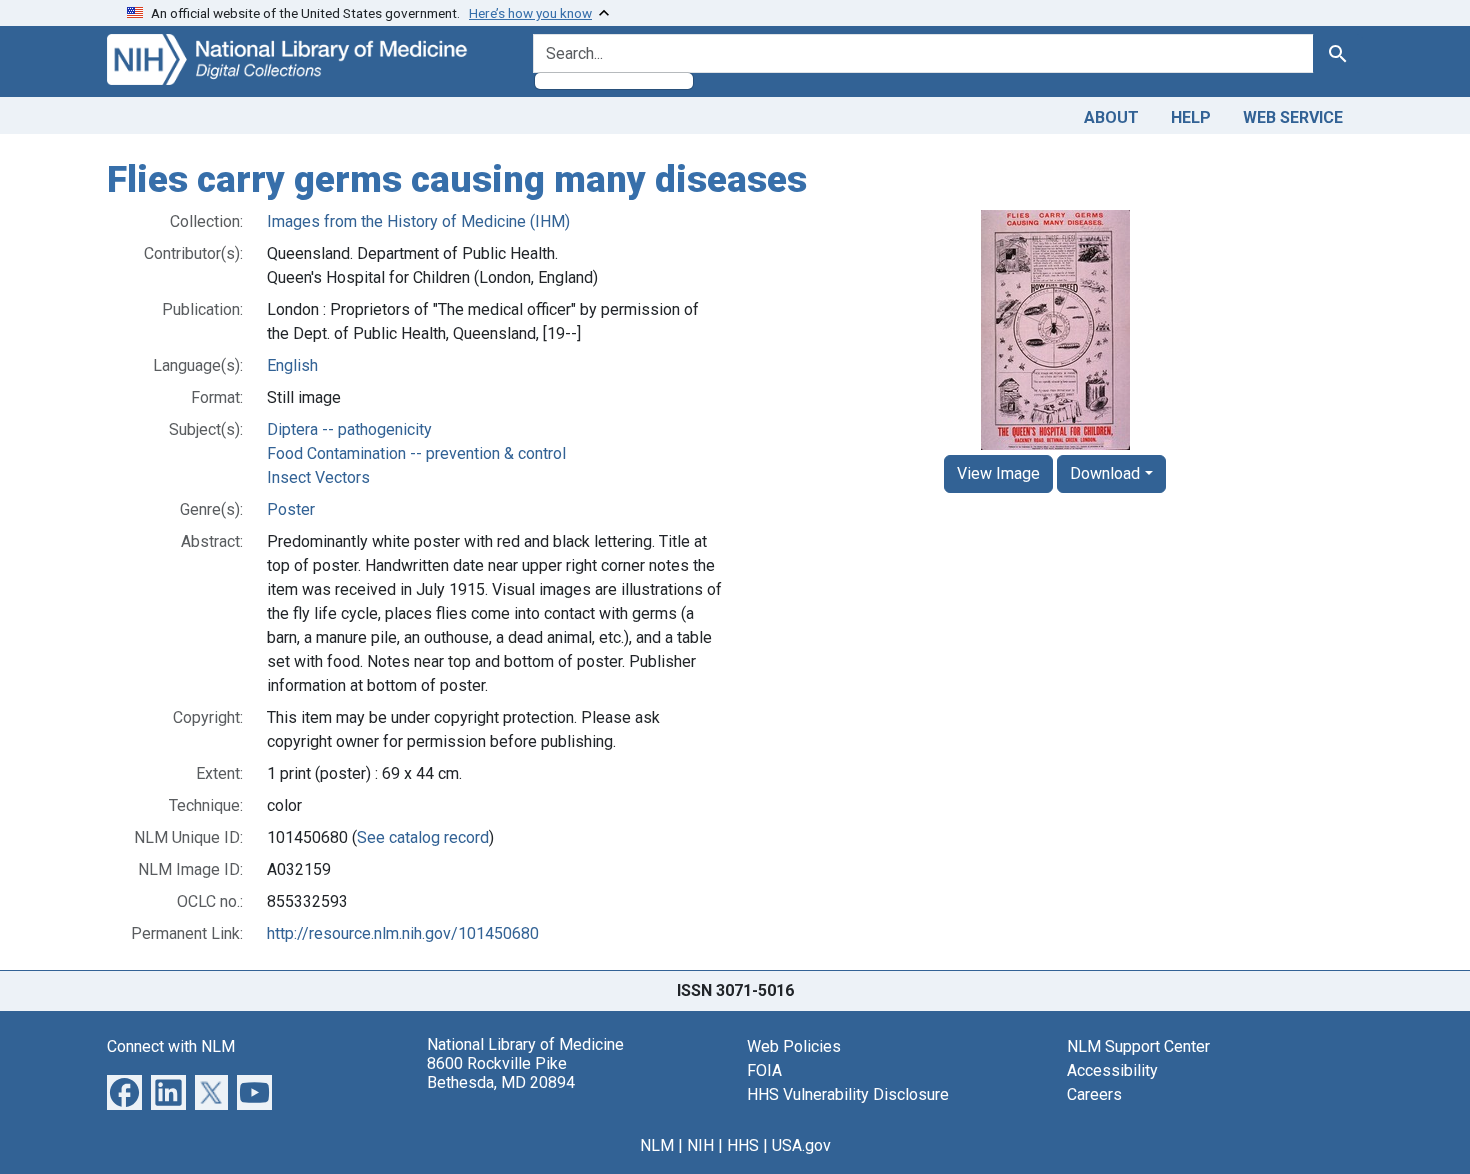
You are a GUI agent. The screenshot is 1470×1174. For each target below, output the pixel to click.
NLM (657, 1145)
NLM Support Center (1138, 1046)
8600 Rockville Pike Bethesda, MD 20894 (501, 1073)
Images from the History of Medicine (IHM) (418, 221)
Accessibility (1112, 1070)
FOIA (764, 1070)
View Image (998, 473)
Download (1105, 473)
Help (1191, 117)
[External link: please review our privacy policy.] (124, 1090)
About (1111, 117)
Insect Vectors (318, 477)
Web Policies (794, 1046)
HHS (743, 1145)
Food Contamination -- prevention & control (416, 453)
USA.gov (801, 1145)
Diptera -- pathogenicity (349, 429)
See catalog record (423, 837)
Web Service (1293, 117)
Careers (1094, 1094)
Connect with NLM (171, 1046)
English (292, 365)
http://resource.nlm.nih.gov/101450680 (403, 933)
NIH (700, 1145)
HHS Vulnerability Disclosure (848, 1094)
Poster (291, 509)
